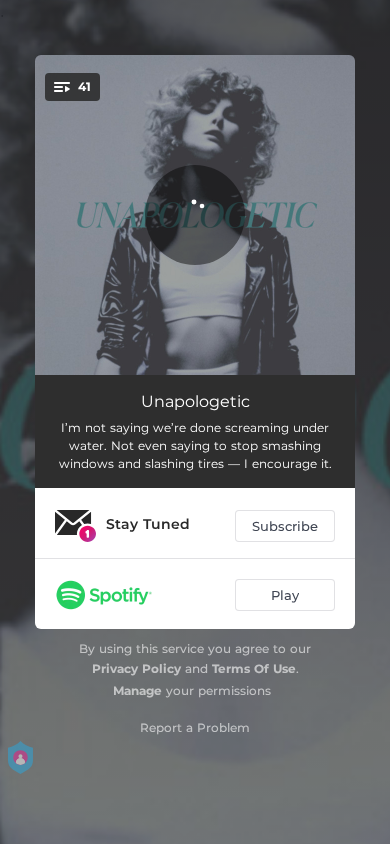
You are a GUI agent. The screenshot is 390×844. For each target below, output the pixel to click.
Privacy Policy (136, 668)
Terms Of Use (254, 668)
